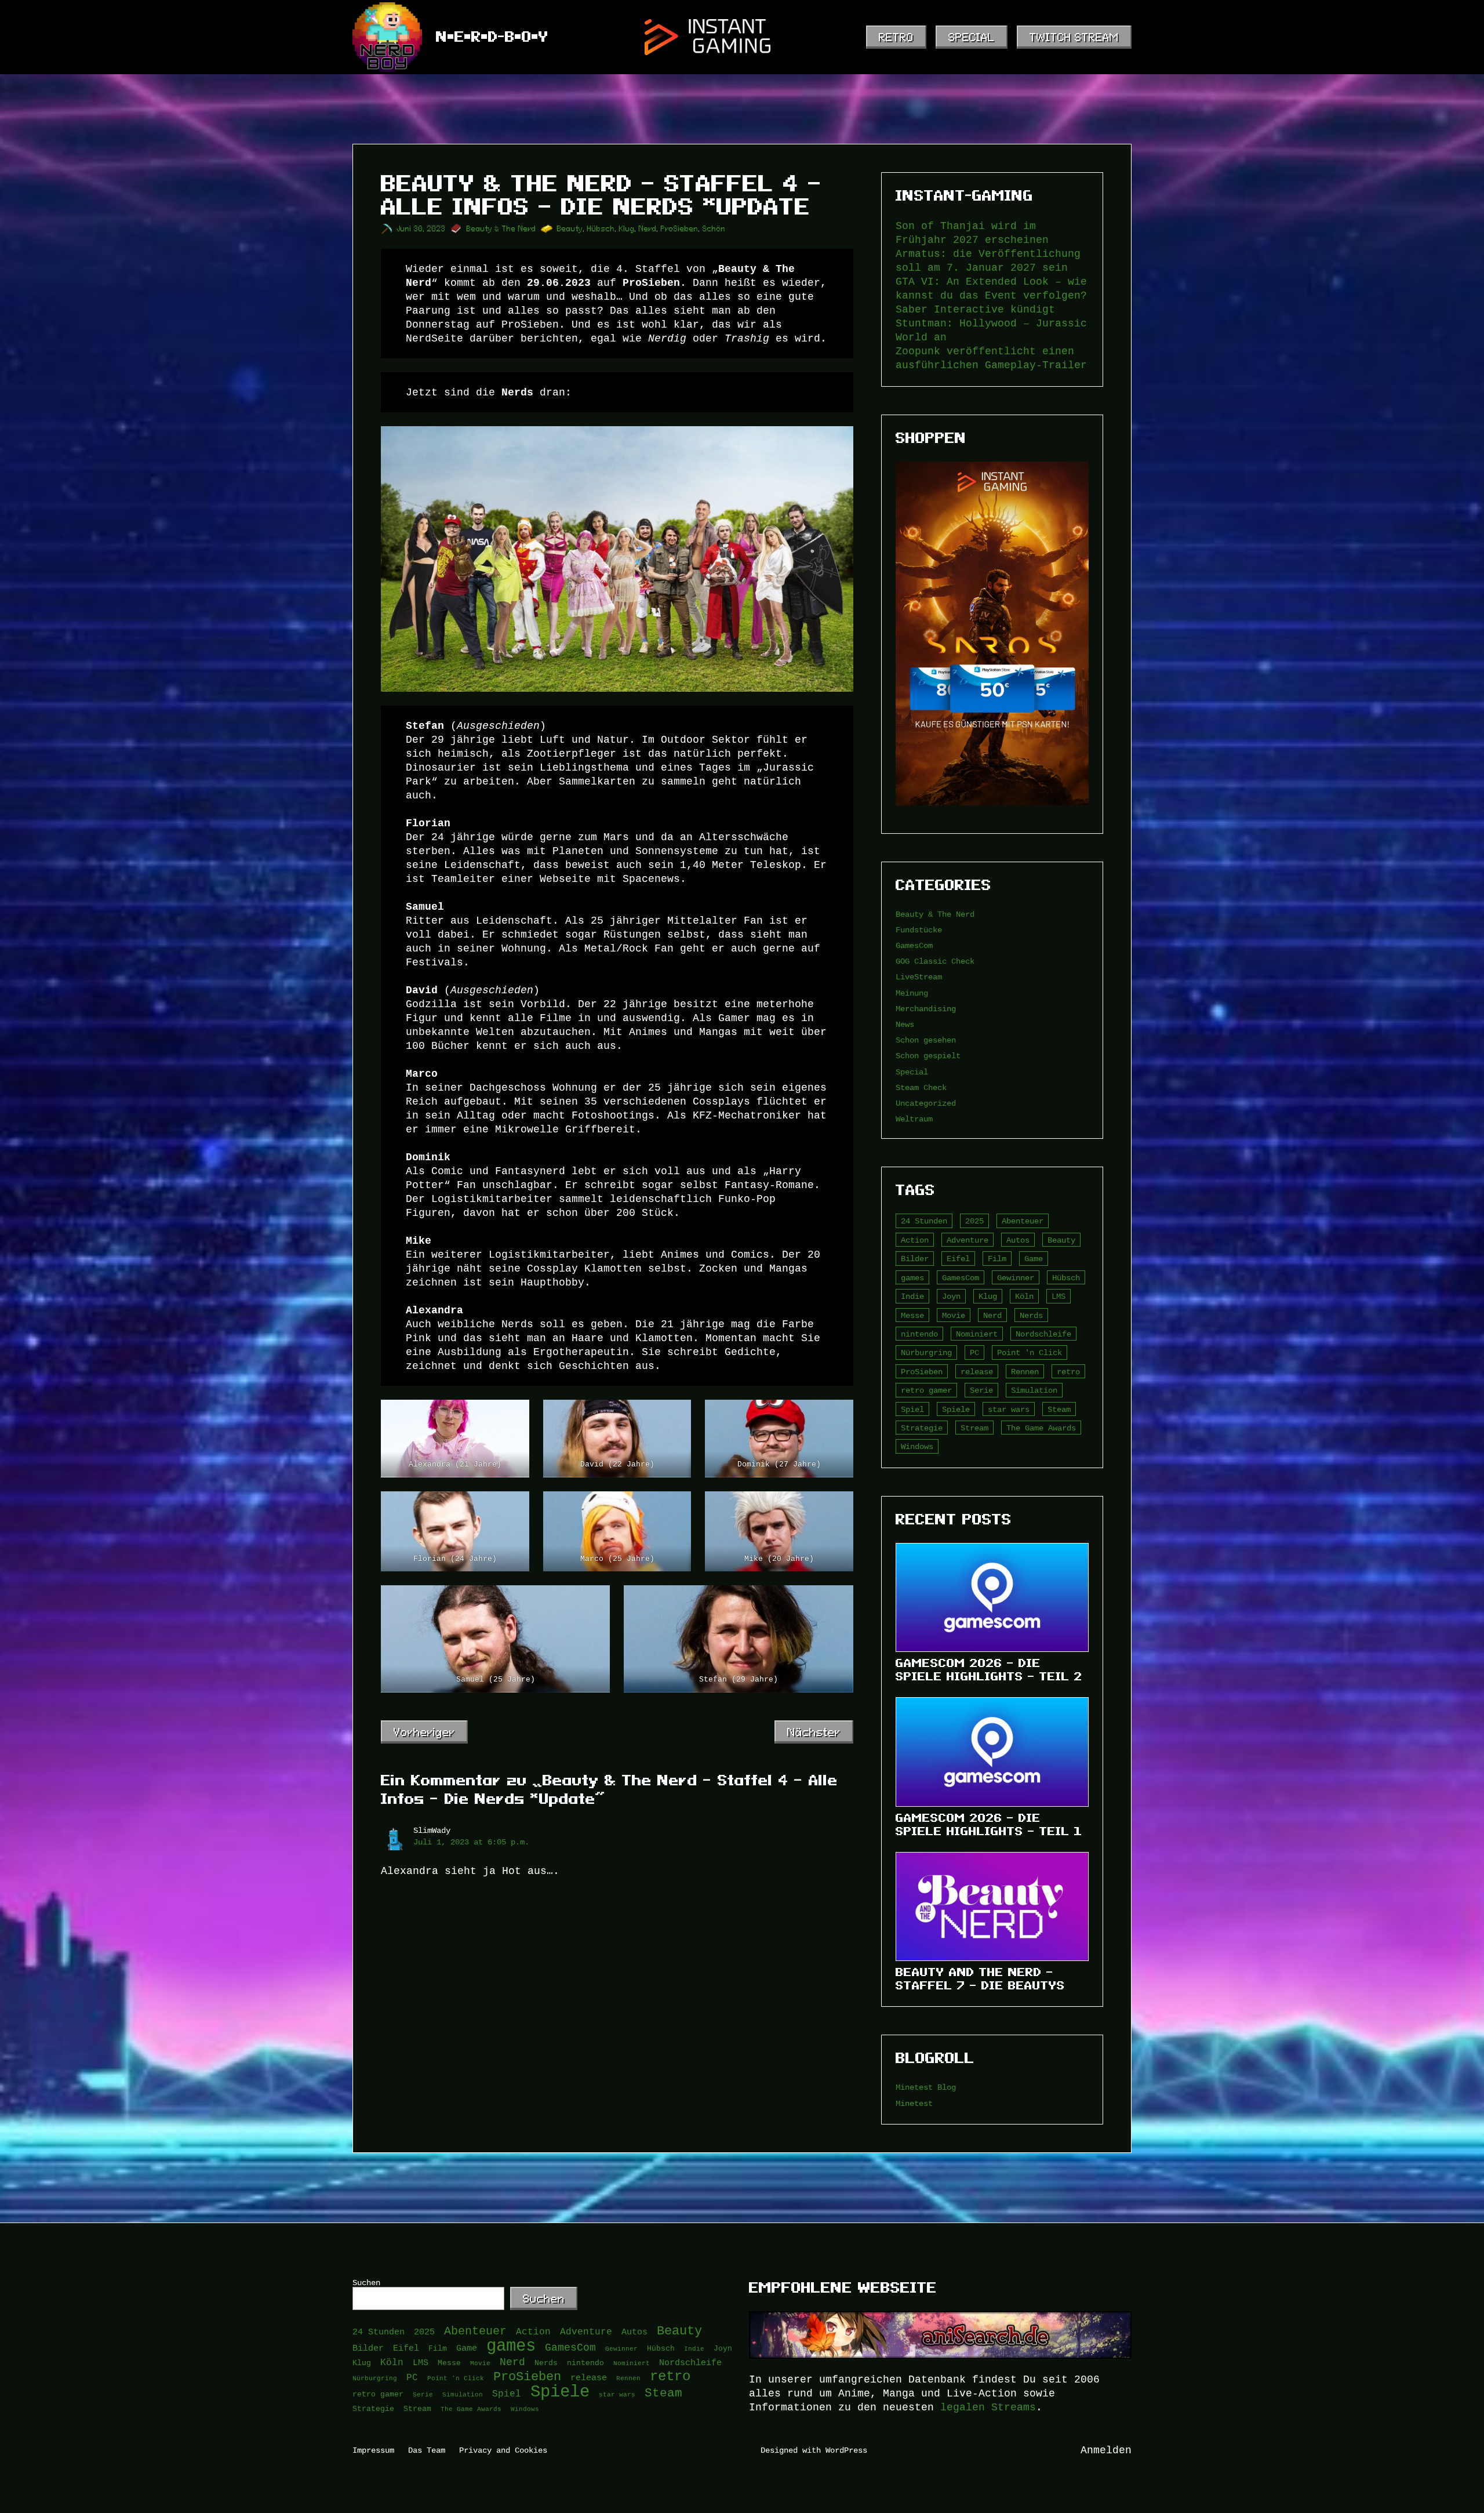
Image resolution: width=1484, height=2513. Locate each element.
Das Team (427, 2450)
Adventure (967, 1240)
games (912, 1278)
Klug (627, 229)
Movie (954, 1315)
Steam (1059, 1409)
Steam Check (921, 1087)
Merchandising (926, 1009)
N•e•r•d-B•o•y (492, 37)
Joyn (951, 1296)
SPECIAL (972, 37)
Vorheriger (424, 1732)
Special (912, 1072)
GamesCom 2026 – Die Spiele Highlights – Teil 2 (989, 1670)
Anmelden (1106, 2450)
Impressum (373, 2450)
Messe (912, 1315)
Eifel (958, 1259)
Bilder (915, 1259)
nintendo (919, 1334)
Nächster (814, 1732)
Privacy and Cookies (503, 2450)
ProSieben (680, 229)
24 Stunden (924, 1221)
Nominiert (977, 1334)
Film (997, 1259)
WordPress (846, 2450)
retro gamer (926, 1390)
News (905, 1024)
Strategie (922, 1428)
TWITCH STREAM (1074, 37)
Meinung (912, 993)
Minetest (914, 2103)
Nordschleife (1043, 1334)
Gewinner (1016, 1278)
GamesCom (914, 945)
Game (1034, 1259)
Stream (974, 1428)
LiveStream (919, 977)
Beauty (570, 229)
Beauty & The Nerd (501, 229)
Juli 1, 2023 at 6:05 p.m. (471, 1842)
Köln (1024, 1296)
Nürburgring (926, 1352)
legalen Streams (988, 2407)
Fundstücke (919, 930)
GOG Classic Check (935, 961)
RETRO (896, 37)
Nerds (1031, 1315)
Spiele (956, 1409)
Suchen (366, 2283)
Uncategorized (926, 1103)
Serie (981, 1390)
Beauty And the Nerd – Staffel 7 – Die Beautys (980, 1979)
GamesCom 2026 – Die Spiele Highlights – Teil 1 (989, 1824)
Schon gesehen (926, 1040)
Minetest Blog (926, 2087)
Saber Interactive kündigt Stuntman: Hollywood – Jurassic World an (991, 324)
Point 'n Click (1030, 1352)
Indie (912, 1296)
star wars (1009, 1409)
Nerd (648, 229)
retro (1068, 1372)
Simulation (1034, 1390)
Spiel (912, 1409)
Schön (714, 229)
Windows (917, 1446)
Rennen (1025, 1372)
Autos (1018, 1240)
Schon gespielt (928, 1056)
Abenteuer (1023, 1221)
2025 (974, 1221)
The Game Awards (1041, 1428)
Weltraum (914, 1119)
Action (915, 1240)
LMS (1059, 1296)
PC (974, 1352)
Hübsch (601, 229)
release (977, 1372)
